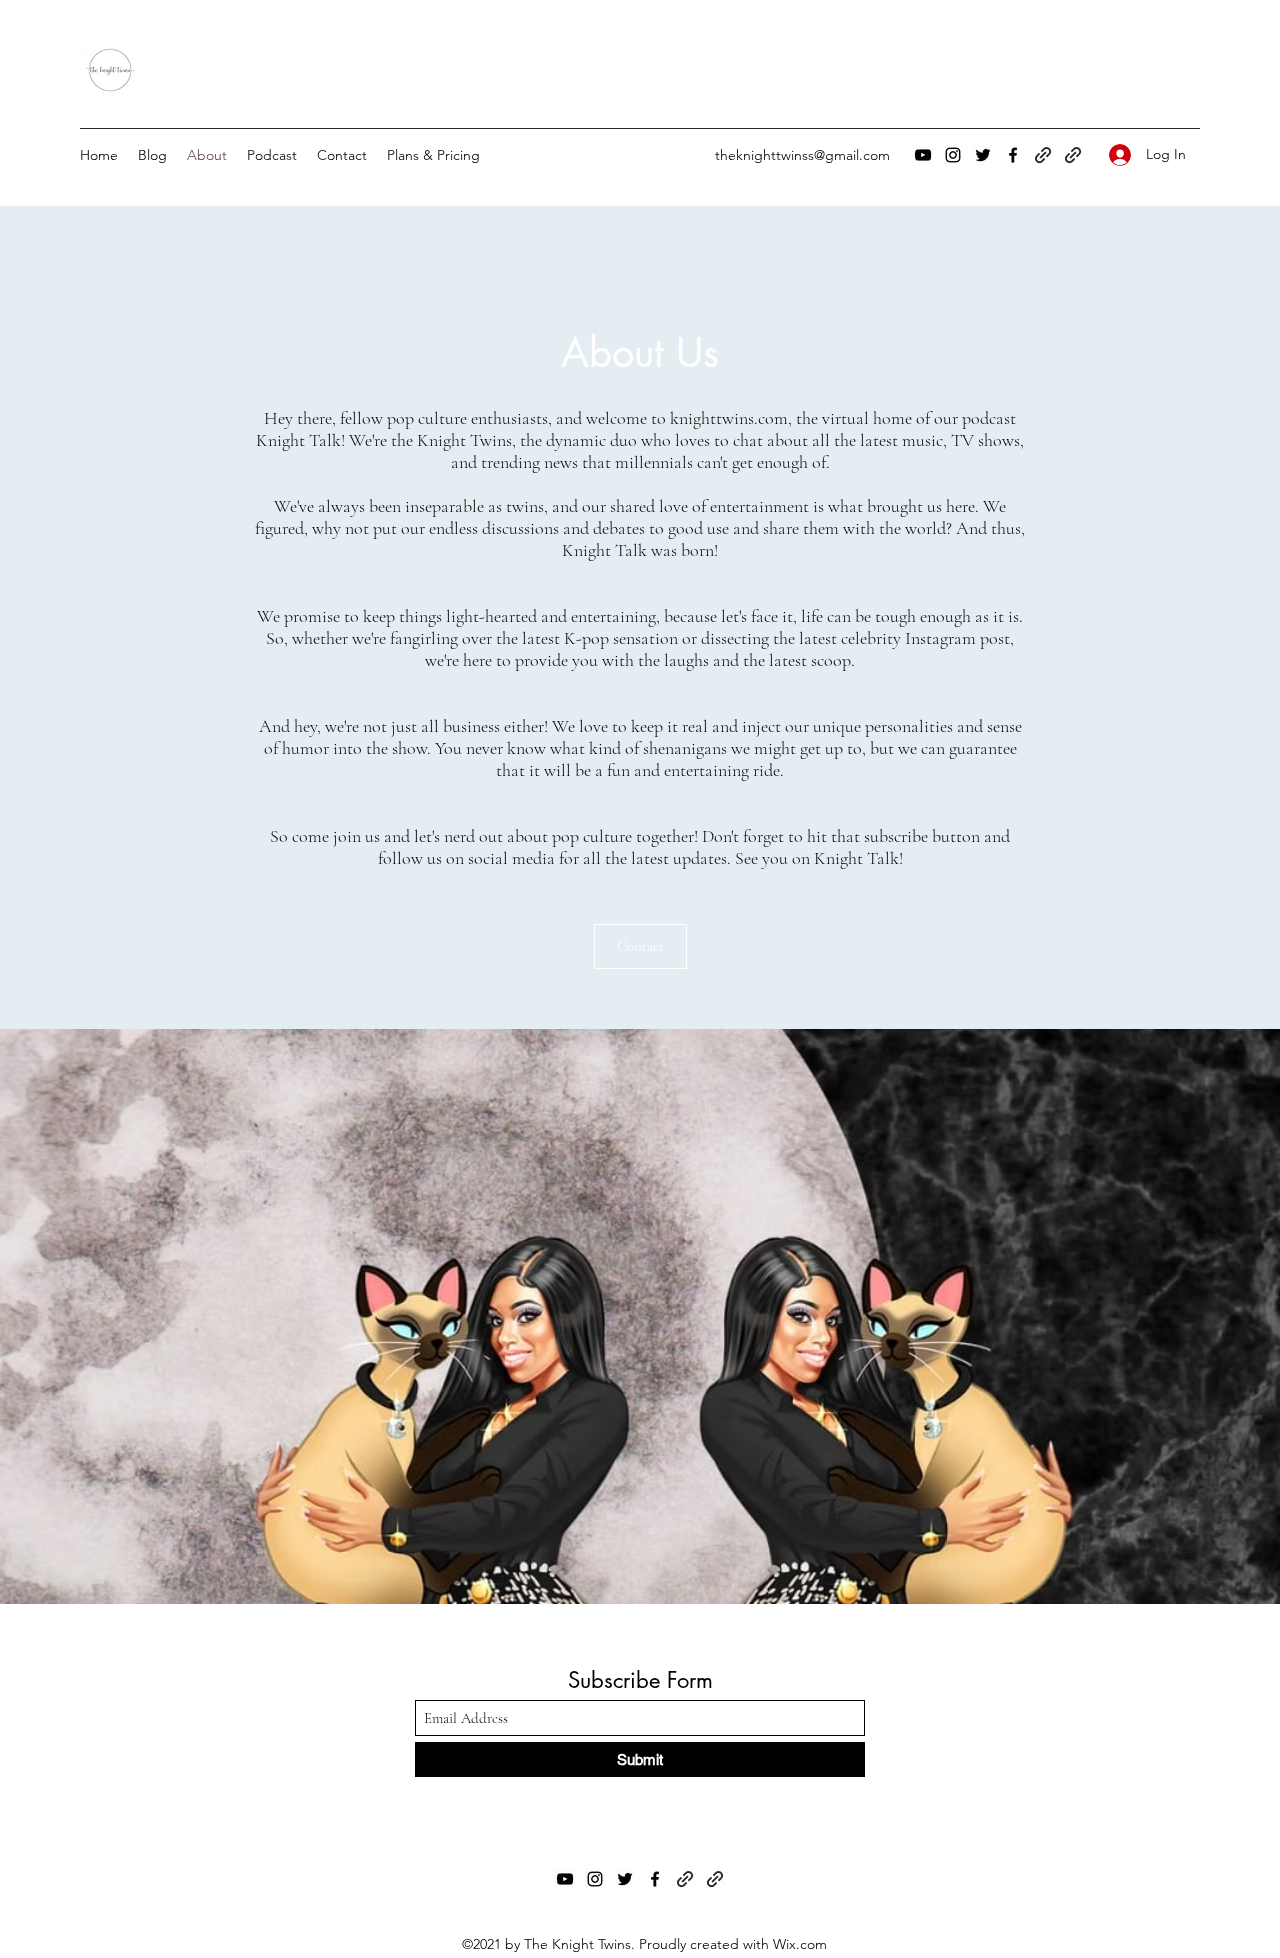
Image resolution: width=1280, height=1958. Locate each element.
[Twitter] (983, 155)
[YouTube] (923, 155)
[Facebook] (1013, 155)
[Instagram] (953, 155)
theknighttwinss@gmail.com (802, 155)
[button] (640, 946)
